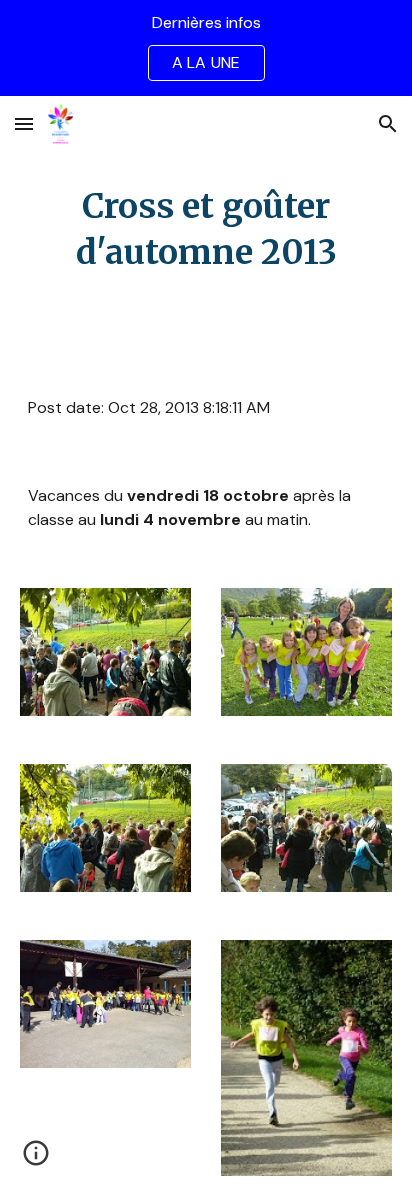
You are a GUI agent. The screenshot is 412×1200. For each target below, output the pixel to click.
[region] (206, 48)
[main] (206, 230)
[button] (24, 123)
